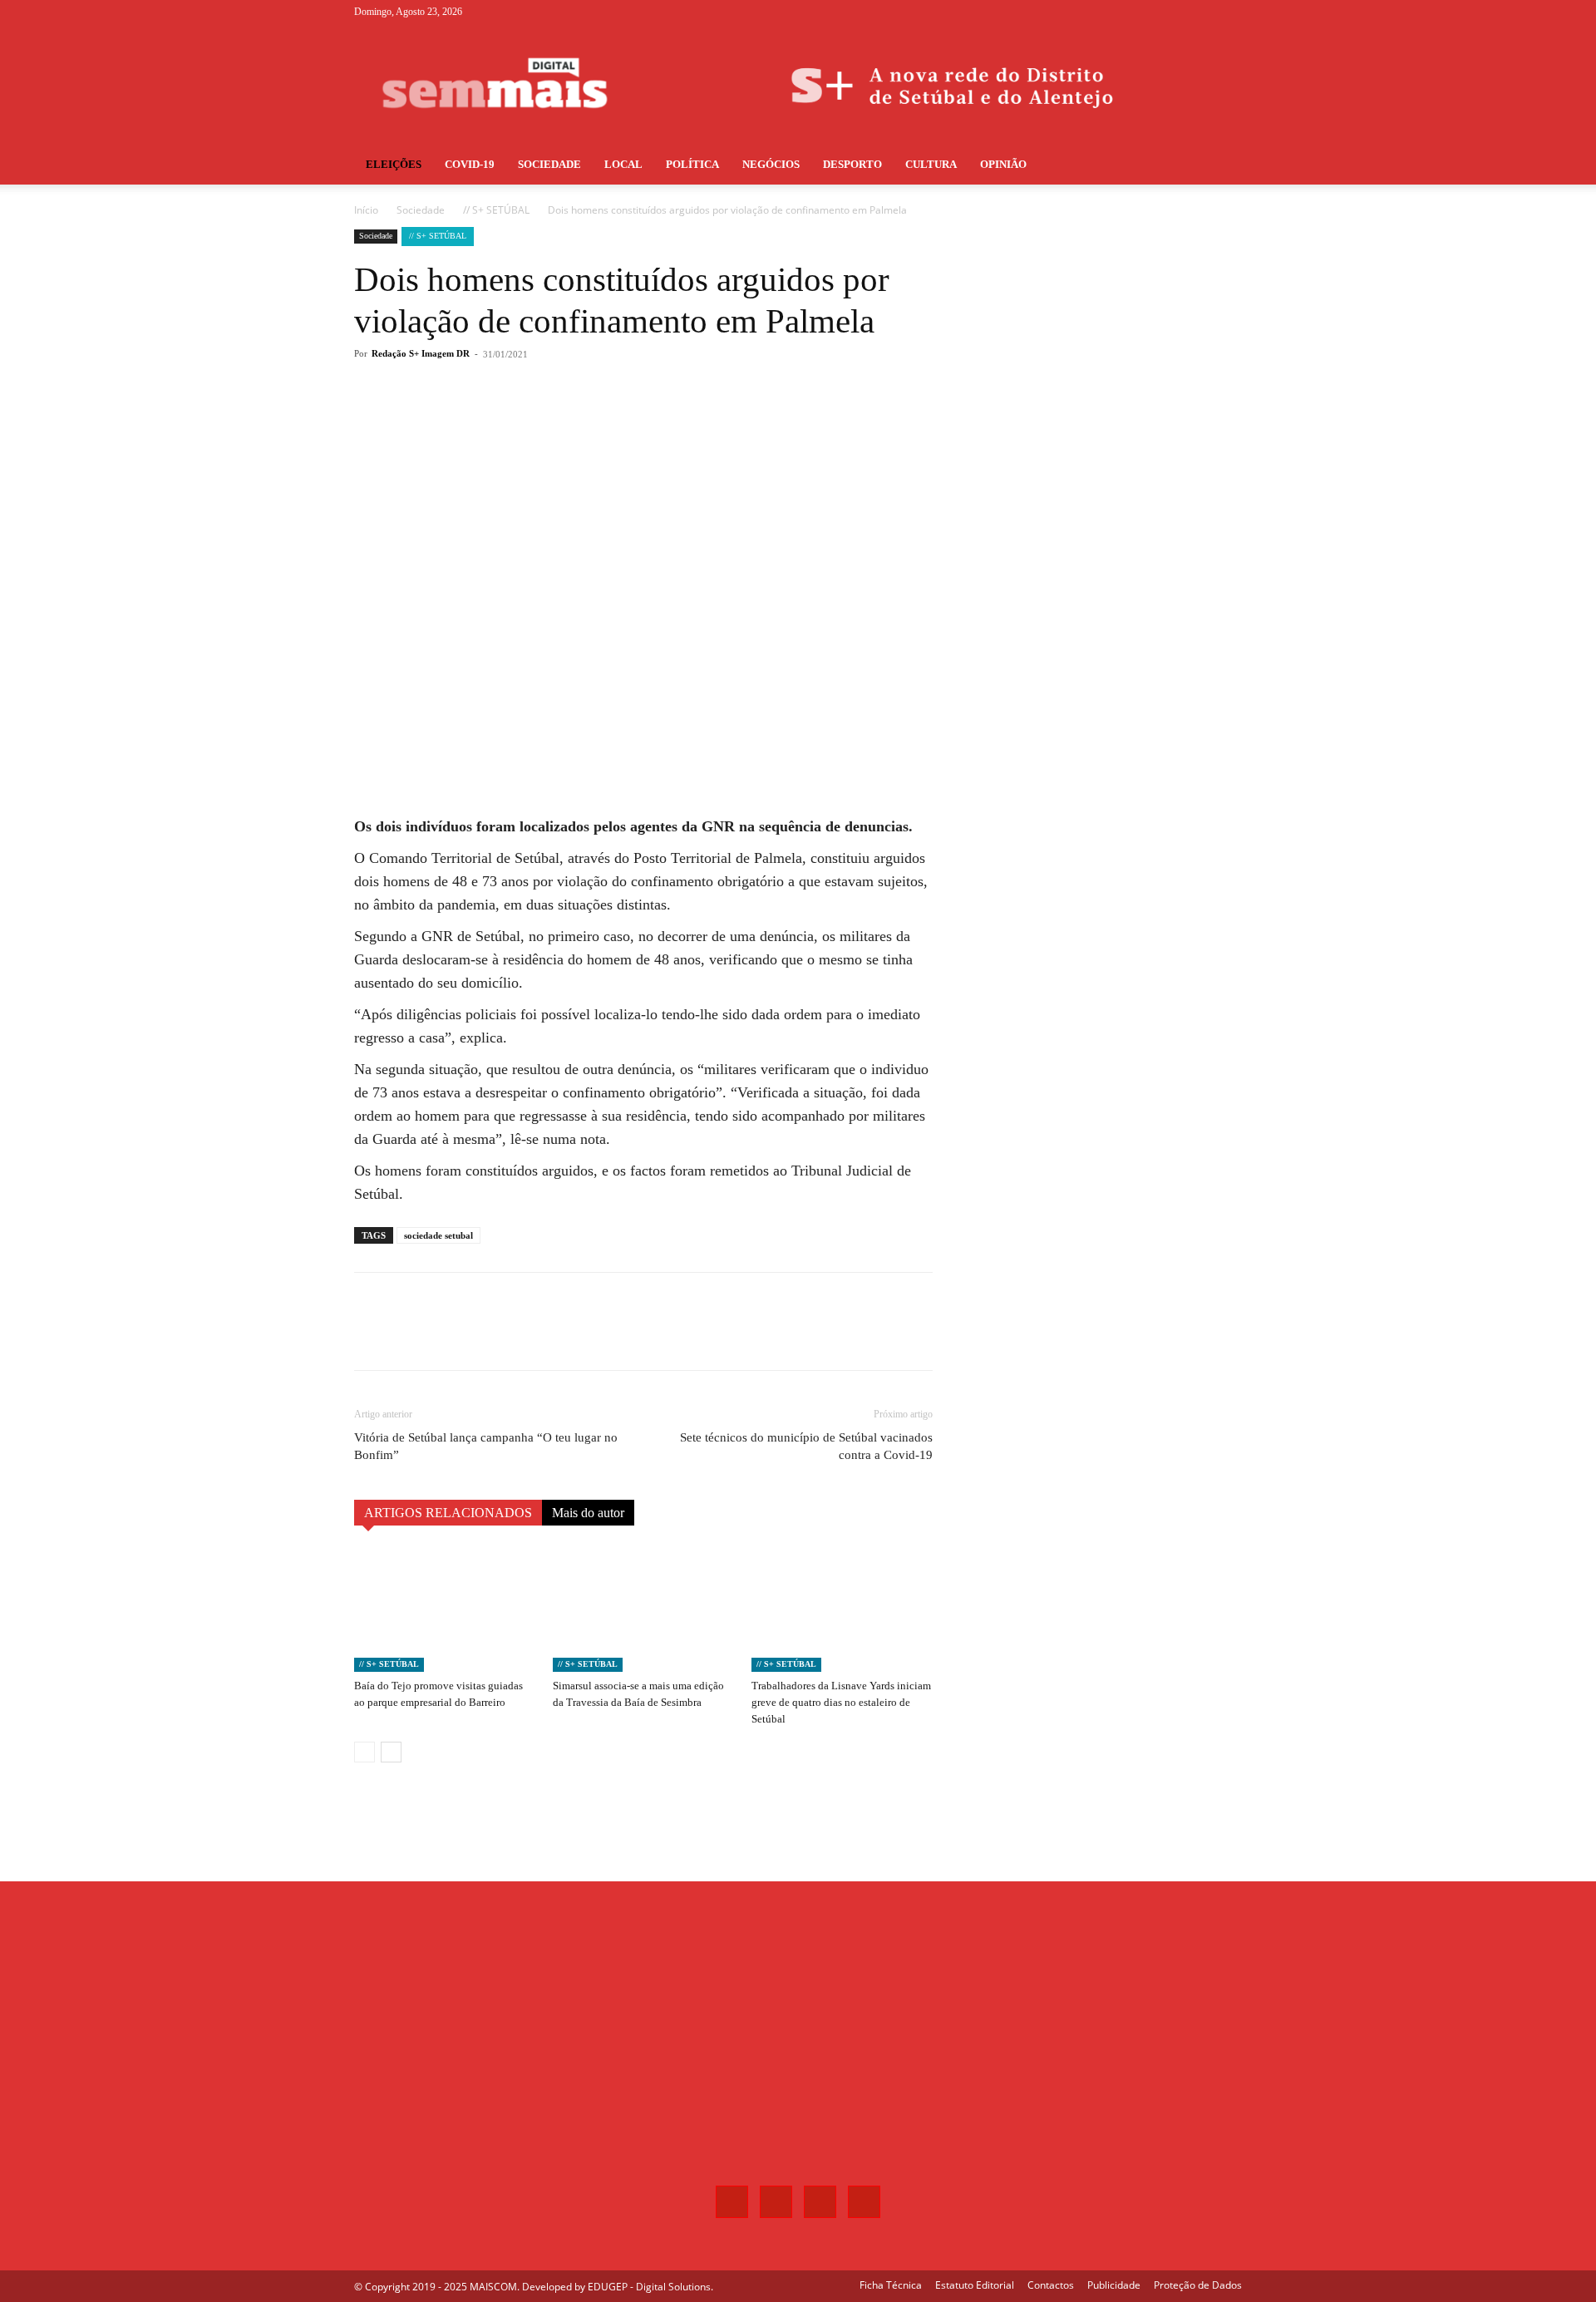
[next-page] (391, 1752)
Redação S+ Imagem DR (421, 353)
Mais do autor (588, 1513)
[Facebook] (1147, 12)
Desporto (852, 164)
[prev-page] (365, 1752)
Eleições (394, 164)
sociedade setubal (438, 1235)
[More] (629, 421)
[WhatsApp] (590, 421)
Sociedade (549, 164)
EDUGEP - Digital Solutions (649, 2287)
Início (366, 210)
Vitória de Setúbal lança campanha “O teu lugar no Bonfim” (486, 1446)
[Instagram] (1175, 12)
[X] (1202, 12)
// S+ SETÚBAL (496, 210)
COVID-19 (470, 164)
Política (692, 164)
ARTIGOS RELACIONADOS (448, 1513)
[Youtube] (1229, 12)
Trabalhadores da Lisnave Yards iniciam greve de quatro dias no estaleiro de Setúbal (841, 1702)
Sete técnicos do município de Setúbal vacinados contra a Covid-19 (806, 1446)
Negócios (771, 164)
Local (623, 164)
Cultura (931, 164)
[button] (1222, 166)
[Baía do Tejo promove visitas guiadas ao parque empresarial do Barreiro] (445, 1609)
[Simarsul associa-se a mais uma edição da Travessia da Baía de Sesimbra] (643, 1609)
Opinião (1003, 164)
